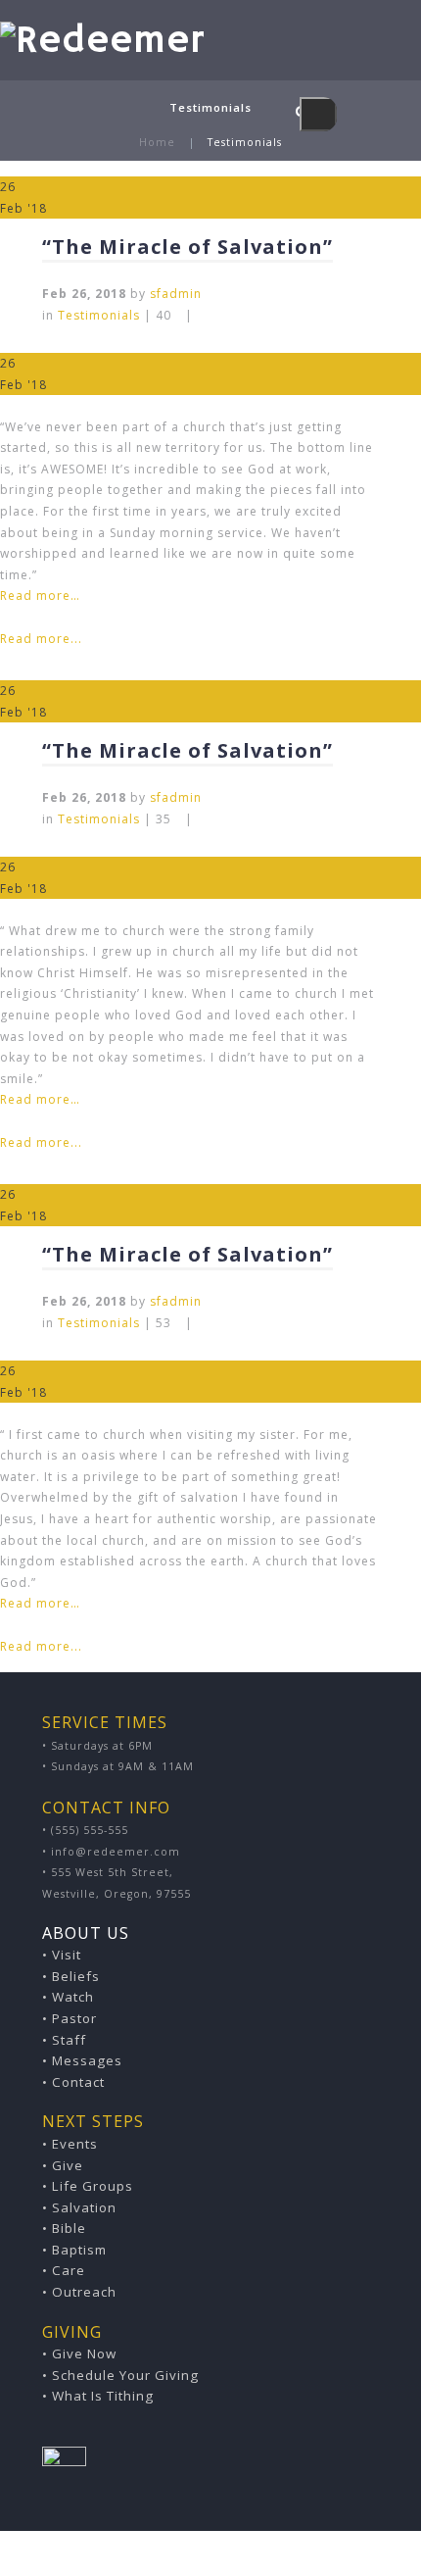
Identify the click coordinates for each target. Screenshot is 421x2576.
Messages (87, 2060)
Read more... (41, 639)
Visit (67, 1955)
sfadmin (176, 294)
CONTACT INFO (106, 1808)
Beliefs (76, 1976)
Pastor (74, 2018)
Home (157, 142)
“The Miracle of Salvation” (187, 247)
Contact (78, 2082)
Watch (73, 1997)
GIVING (72, 2332)
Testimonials (99, 315)
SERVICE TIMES (105, 1722)
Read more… (40, 595)
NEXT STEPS (93, 2121)
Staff (69, 2040)
